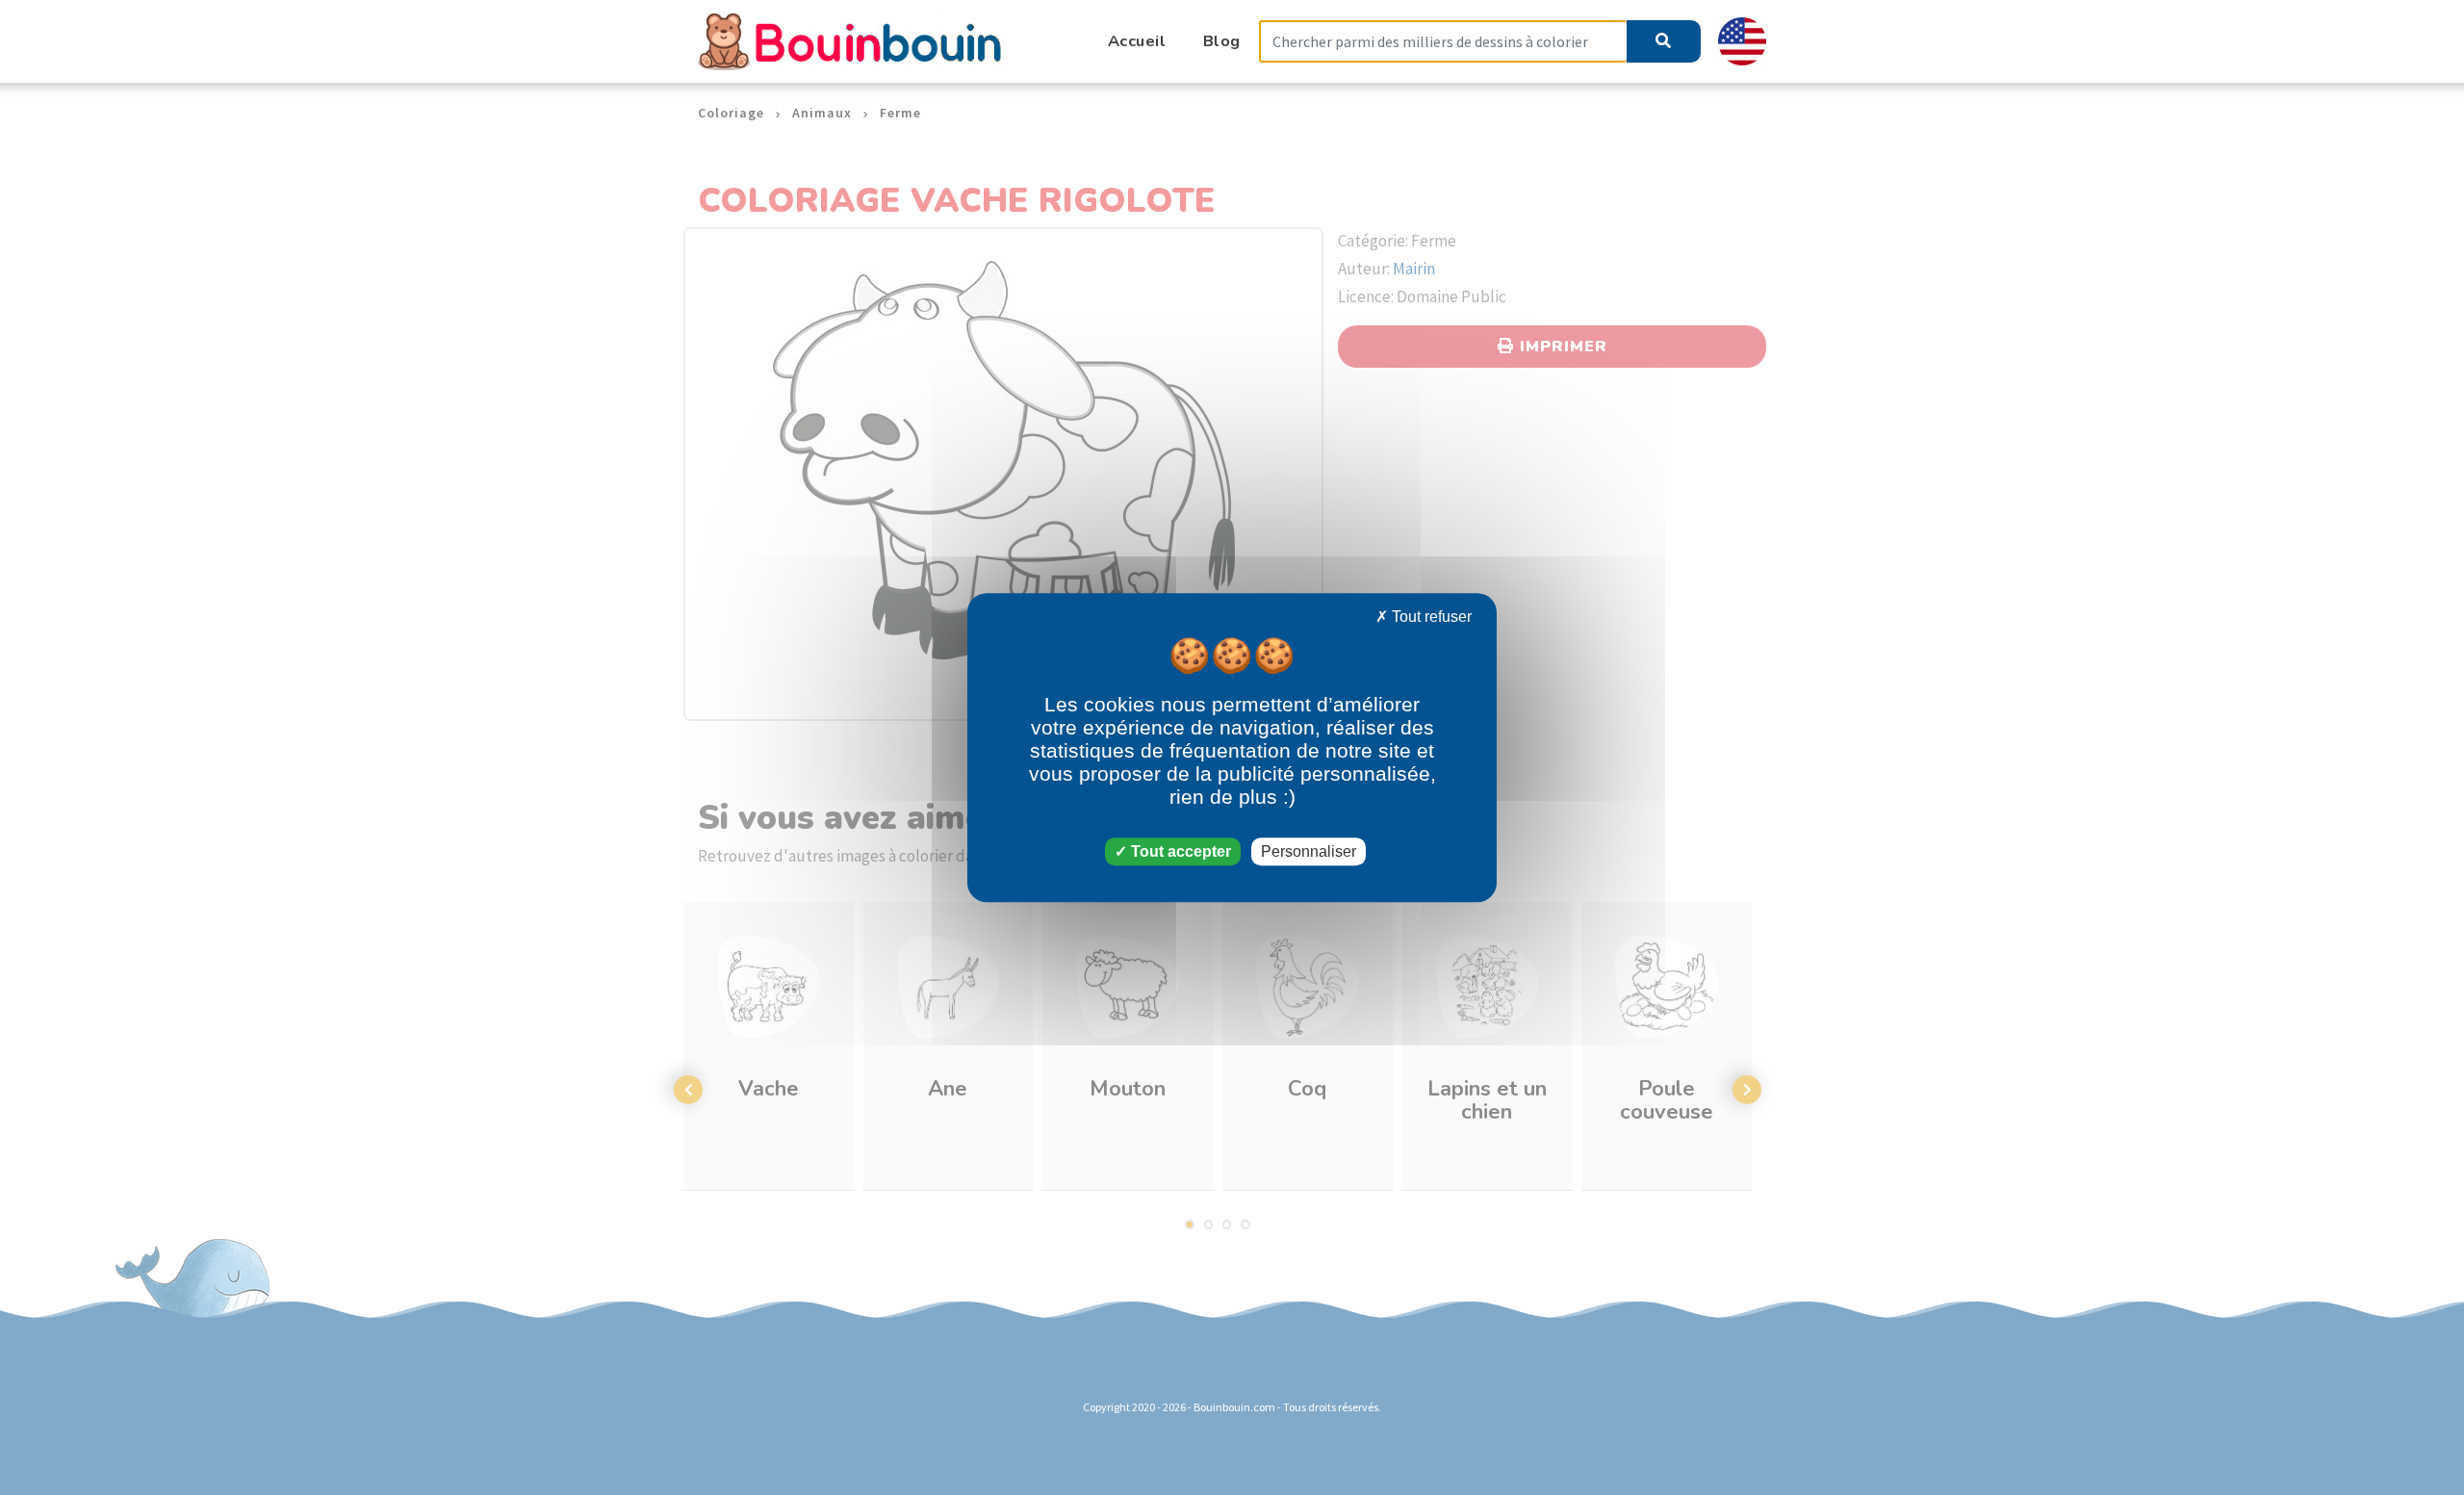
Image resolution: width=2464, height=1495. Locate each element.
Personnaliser (1309, 851)
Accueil (1137, 41)
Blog (1222, 41)
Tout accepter (1179, 851)
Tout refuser (1430, 617)
